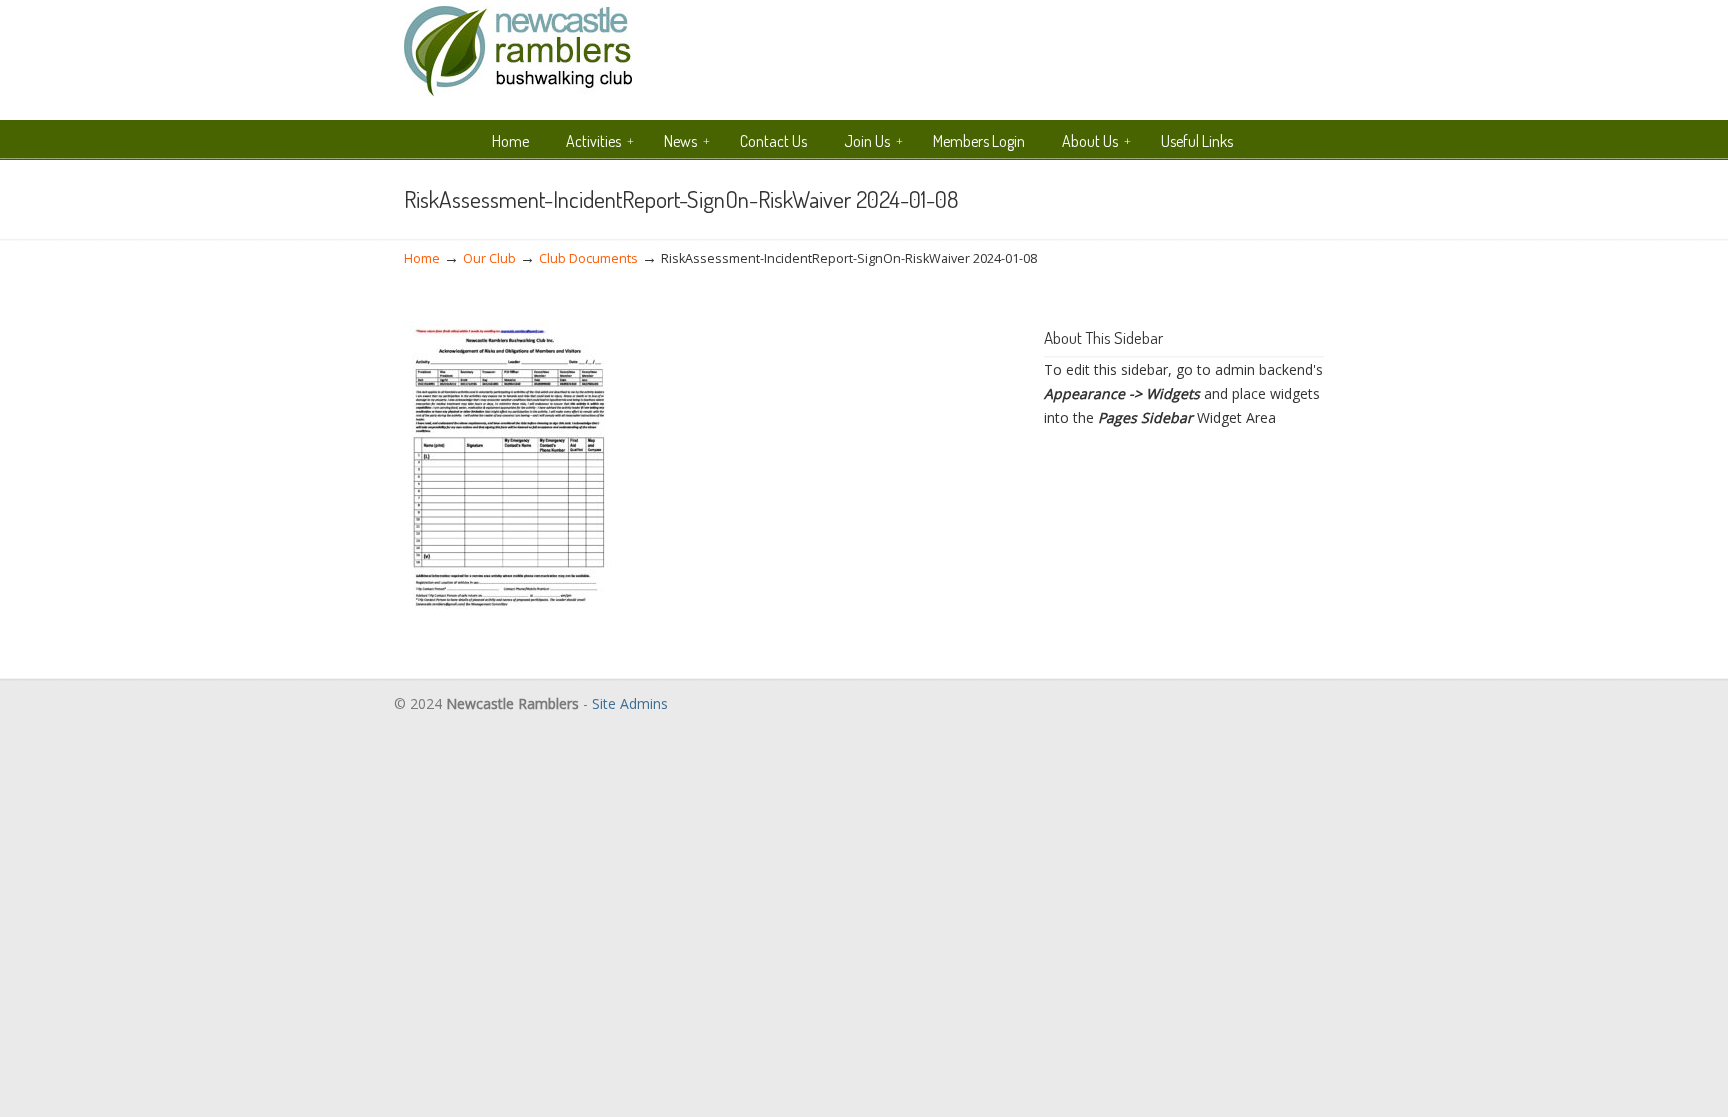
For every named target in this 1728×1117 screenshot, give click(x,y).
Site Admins (630, 703)
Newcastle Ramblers (518, 51)
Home (422, 258)
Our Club (489, 258)
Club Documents (588, 258)
